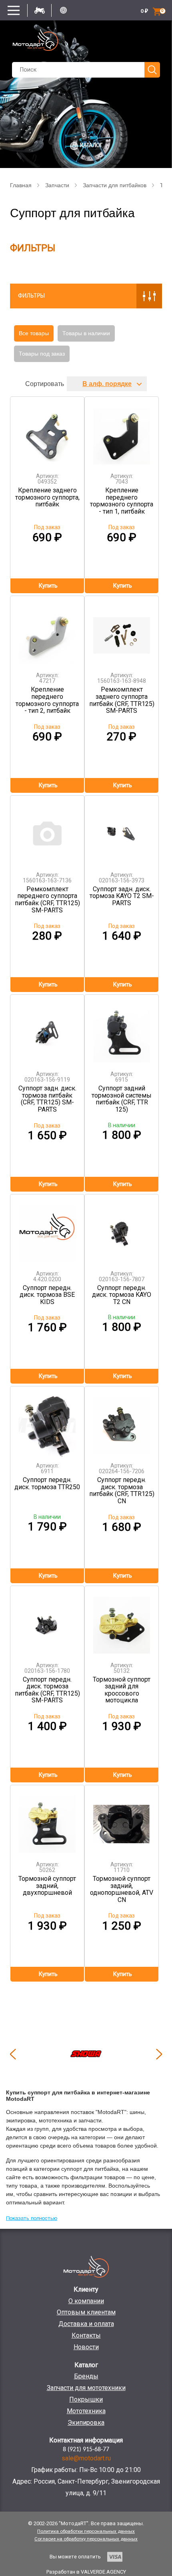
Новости (86, 2347)
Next (159, 2054)
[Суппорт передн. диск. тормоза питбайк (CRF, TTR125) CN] (122, 1421)
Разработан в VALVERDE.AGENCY (86, 2572)
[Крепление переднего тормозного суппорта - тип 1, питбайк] (122, 432)
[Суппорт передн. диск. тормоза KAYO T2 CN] (122, 1229)
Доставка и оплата (86, 2324)
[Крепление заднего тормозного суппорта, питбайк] (47, 432)
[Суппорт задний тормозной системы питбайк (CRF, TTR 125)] (122, 1030)
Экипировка (86, 2423)
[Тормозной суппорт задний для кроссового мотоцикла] (122, 1621)
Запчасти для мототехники (86, 2388)
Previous (13, 2054)
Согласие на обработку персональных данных (86, 2539)
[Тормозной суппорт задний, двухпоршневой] (47, 1820)
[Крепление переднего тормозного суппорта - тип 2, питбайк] (47, 631)
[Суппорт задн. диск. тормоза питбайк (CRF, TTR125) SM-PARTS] (47, 1030)
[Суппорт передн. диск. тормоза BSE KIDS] (47, 1229)
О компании (86, 2301)
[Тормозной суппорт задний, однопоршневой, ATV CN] (122, 1820)
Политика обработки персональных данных (86, 2531)
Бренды (86, 2376)
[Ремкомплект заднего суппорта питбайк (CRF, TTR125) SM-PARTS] (122, 631)
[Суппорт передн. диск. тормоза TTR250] (47, 1421)
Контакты (86, 2335)
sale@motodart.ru (86, 2458)
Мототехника (86, 2411)
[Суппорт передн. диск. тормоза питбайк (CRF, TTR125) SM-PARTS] (47, 1621)
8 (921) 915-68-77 (86, 2450)
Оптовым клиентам (86, 2312)
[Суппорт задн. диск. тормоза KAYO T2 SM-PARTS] (122, 831)
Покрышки (86, 2399)
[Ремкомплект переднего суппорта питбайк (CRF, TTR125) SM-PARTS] (47, 831)
